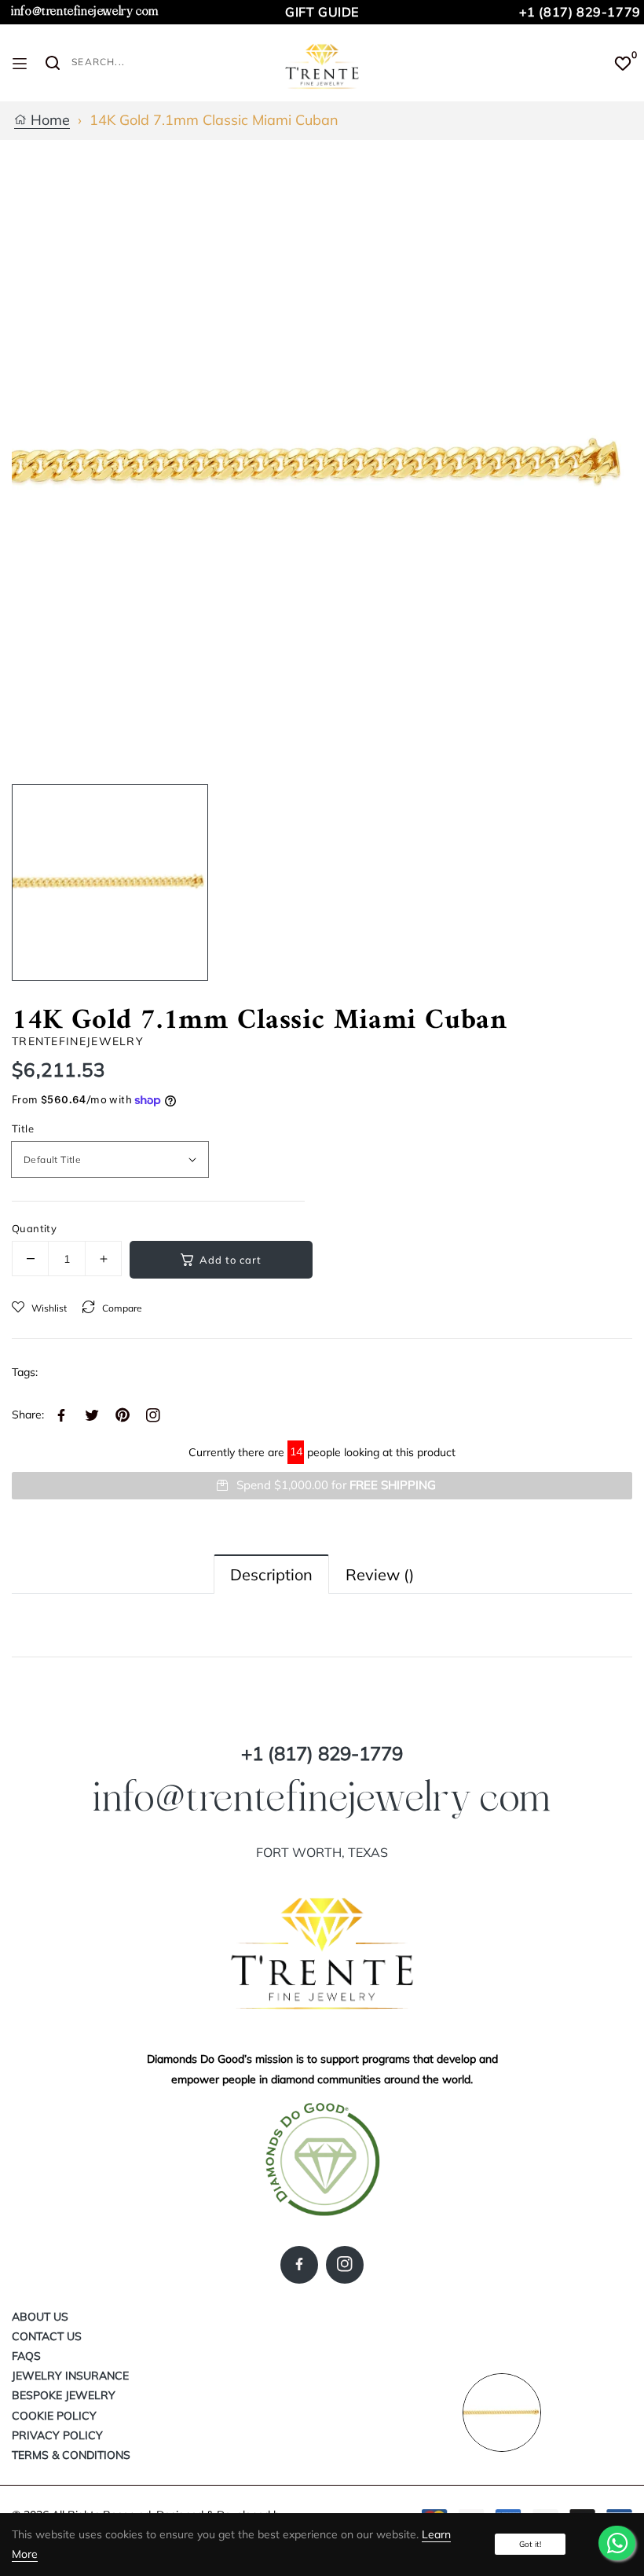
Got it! (530, 2544)
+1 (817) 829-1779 (580, 12)
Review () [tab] (380, 1574)
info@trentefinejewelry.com (85, 11)
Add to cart (231, 1260)
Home (48, 121)
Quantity (34, 1228)
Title (23, 1128)
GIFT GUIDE (322, 12)
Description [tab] (271, 1574)
